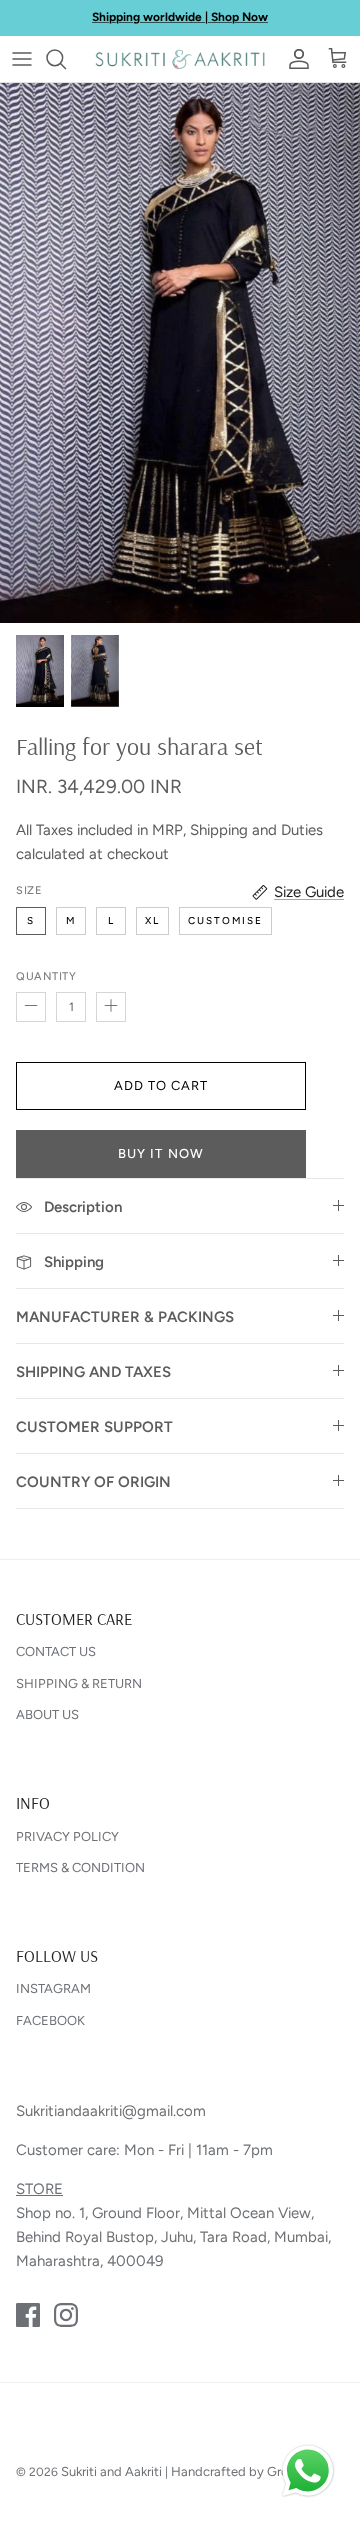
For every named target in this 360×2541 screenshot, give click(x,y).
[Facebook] (28, 2315)
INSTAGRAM (53, 1988)
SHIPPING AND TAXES (93, 1372)
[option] (180, 353)
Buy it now (160, 1153)
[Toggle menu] (22, 59)
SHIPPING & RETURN (79, 1683)
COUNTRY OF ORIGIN (93, 1482)
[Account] (294, 59)
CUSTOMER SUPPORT (94, 1427)
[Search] (66, 59)
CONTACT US (56, 1651)
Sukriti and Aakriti (111, 2471)
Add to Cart (161, 1085)
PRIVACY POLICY (67, 1836)
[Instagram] (66, 2315)
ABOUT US (47, 1714)
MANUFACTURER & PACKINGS (125, 1317)
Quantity (46, 976)
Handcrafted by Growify (242, 2471)
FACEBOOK (50, 2020)
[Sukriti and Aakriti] (180, 59)
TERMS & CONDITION (80, 1867)
